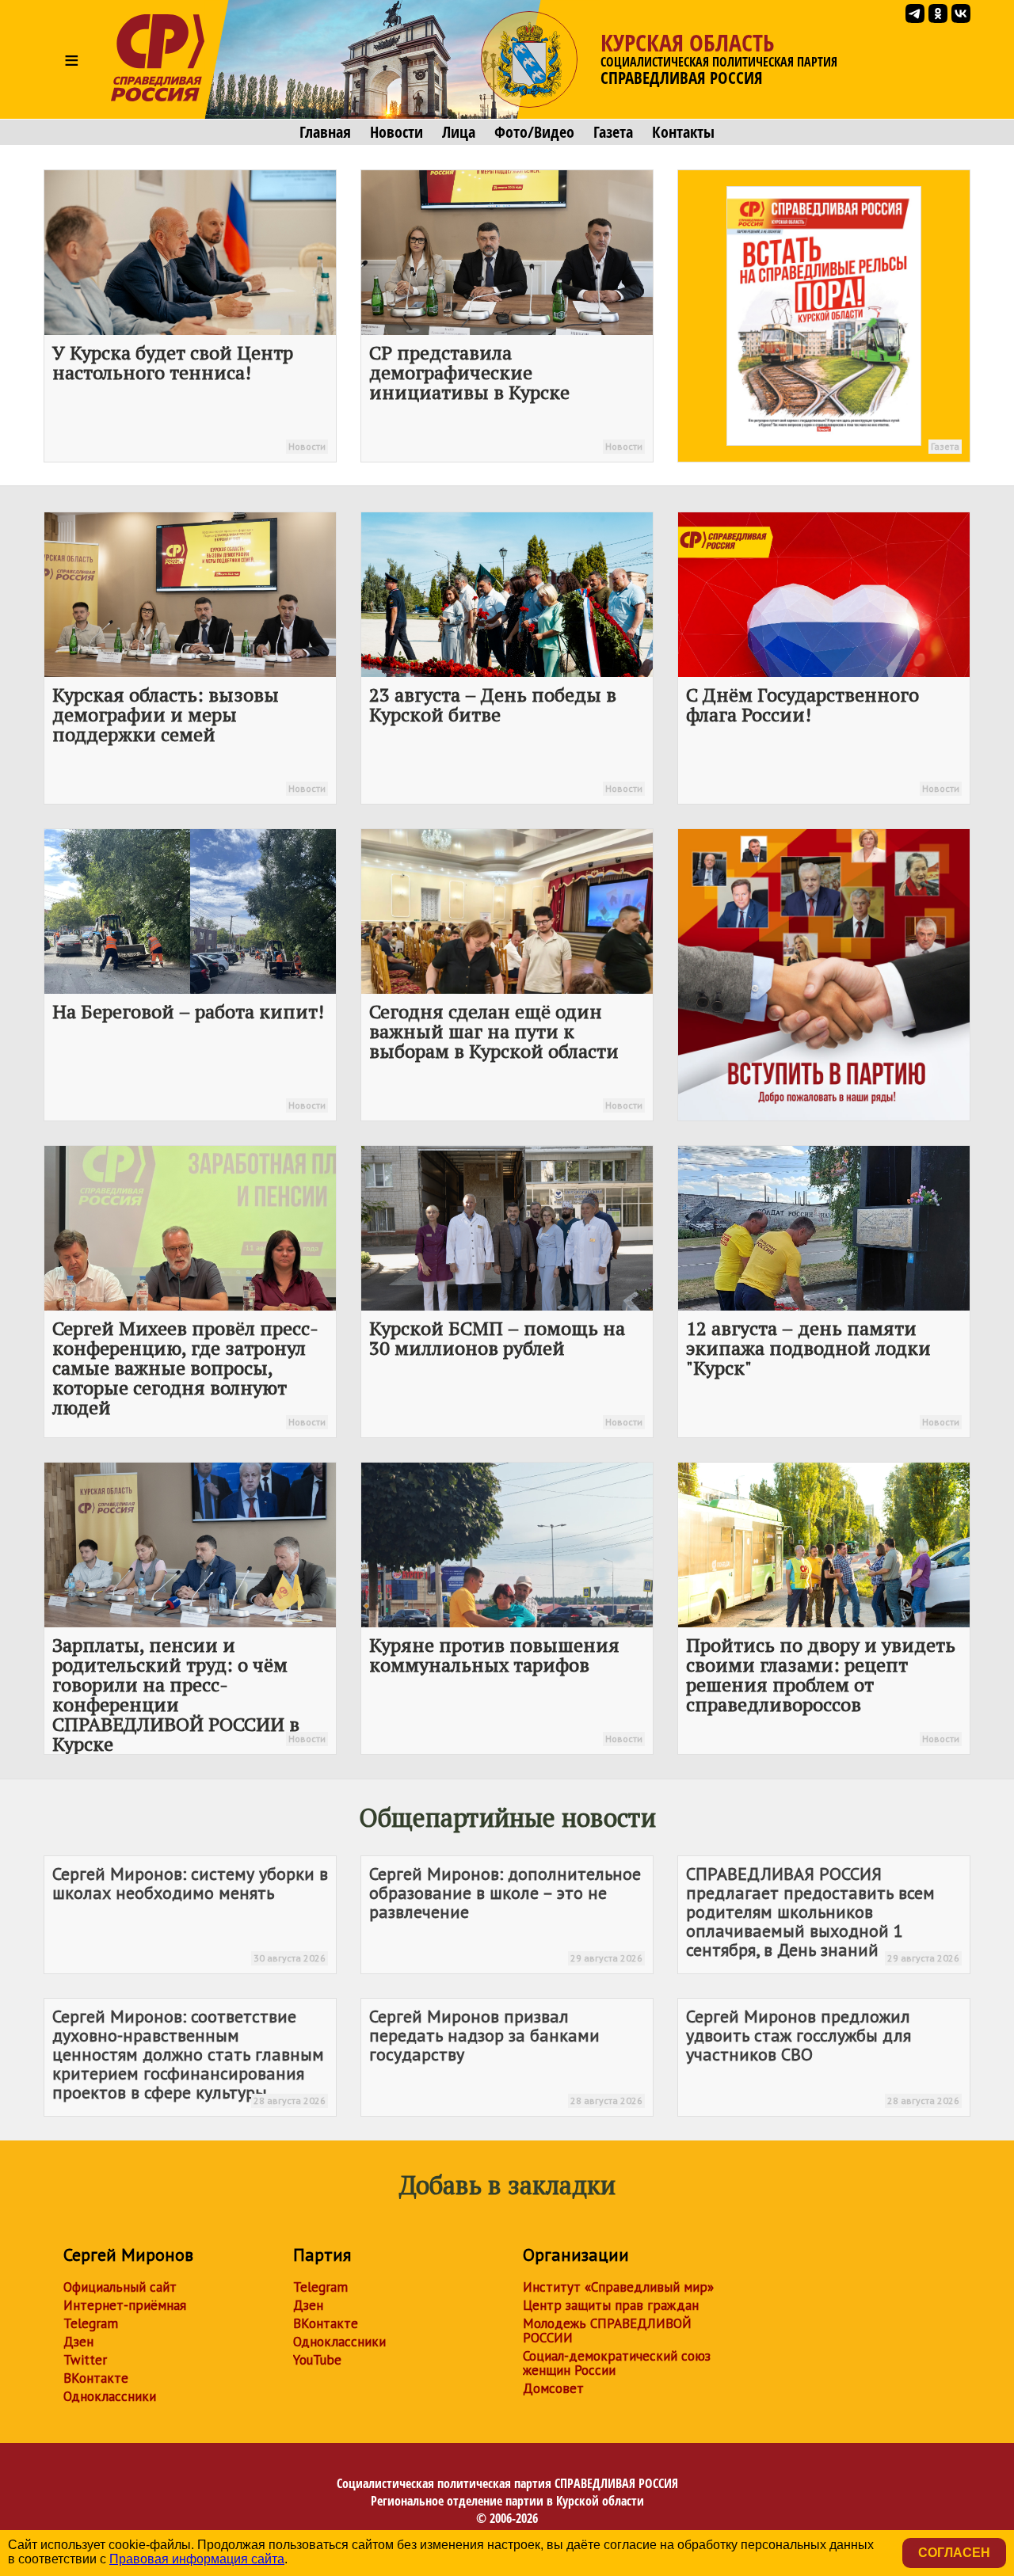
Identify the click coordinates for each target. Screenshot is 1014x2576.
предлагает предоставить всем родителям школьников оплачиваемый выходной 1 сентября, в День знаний (823, 1913)
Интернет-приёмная (125, 2305)
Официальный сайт (120, 2287)
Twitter (85, 2360)
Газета (613, 132)
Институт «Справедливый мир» (618, 2287)
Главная (325, 132)
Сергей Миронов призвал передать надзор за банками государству (506, 2056)
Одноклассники (110, 2396)
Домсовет (553, 2388)
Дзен (78, 2342)
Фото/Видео (534, 132)
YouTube (317, 2360)
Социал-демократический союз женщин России (617, 2363)
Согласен (954, 2553)
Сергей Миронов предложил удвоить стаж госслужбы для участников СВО (823, 2056)
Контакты (683, 132)
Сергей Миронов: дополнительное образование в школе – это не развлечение (506, 1913)
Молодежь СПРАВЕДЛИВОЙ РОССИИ (607, 2331)
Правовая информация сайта (197, 2559)
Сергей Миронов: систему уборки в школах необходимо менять (190, 1913)
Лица (459, 132)
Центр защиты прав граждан (611, 2305)
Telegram (91, 2323)
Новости (396, 132)
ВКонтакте (96, 2378)
